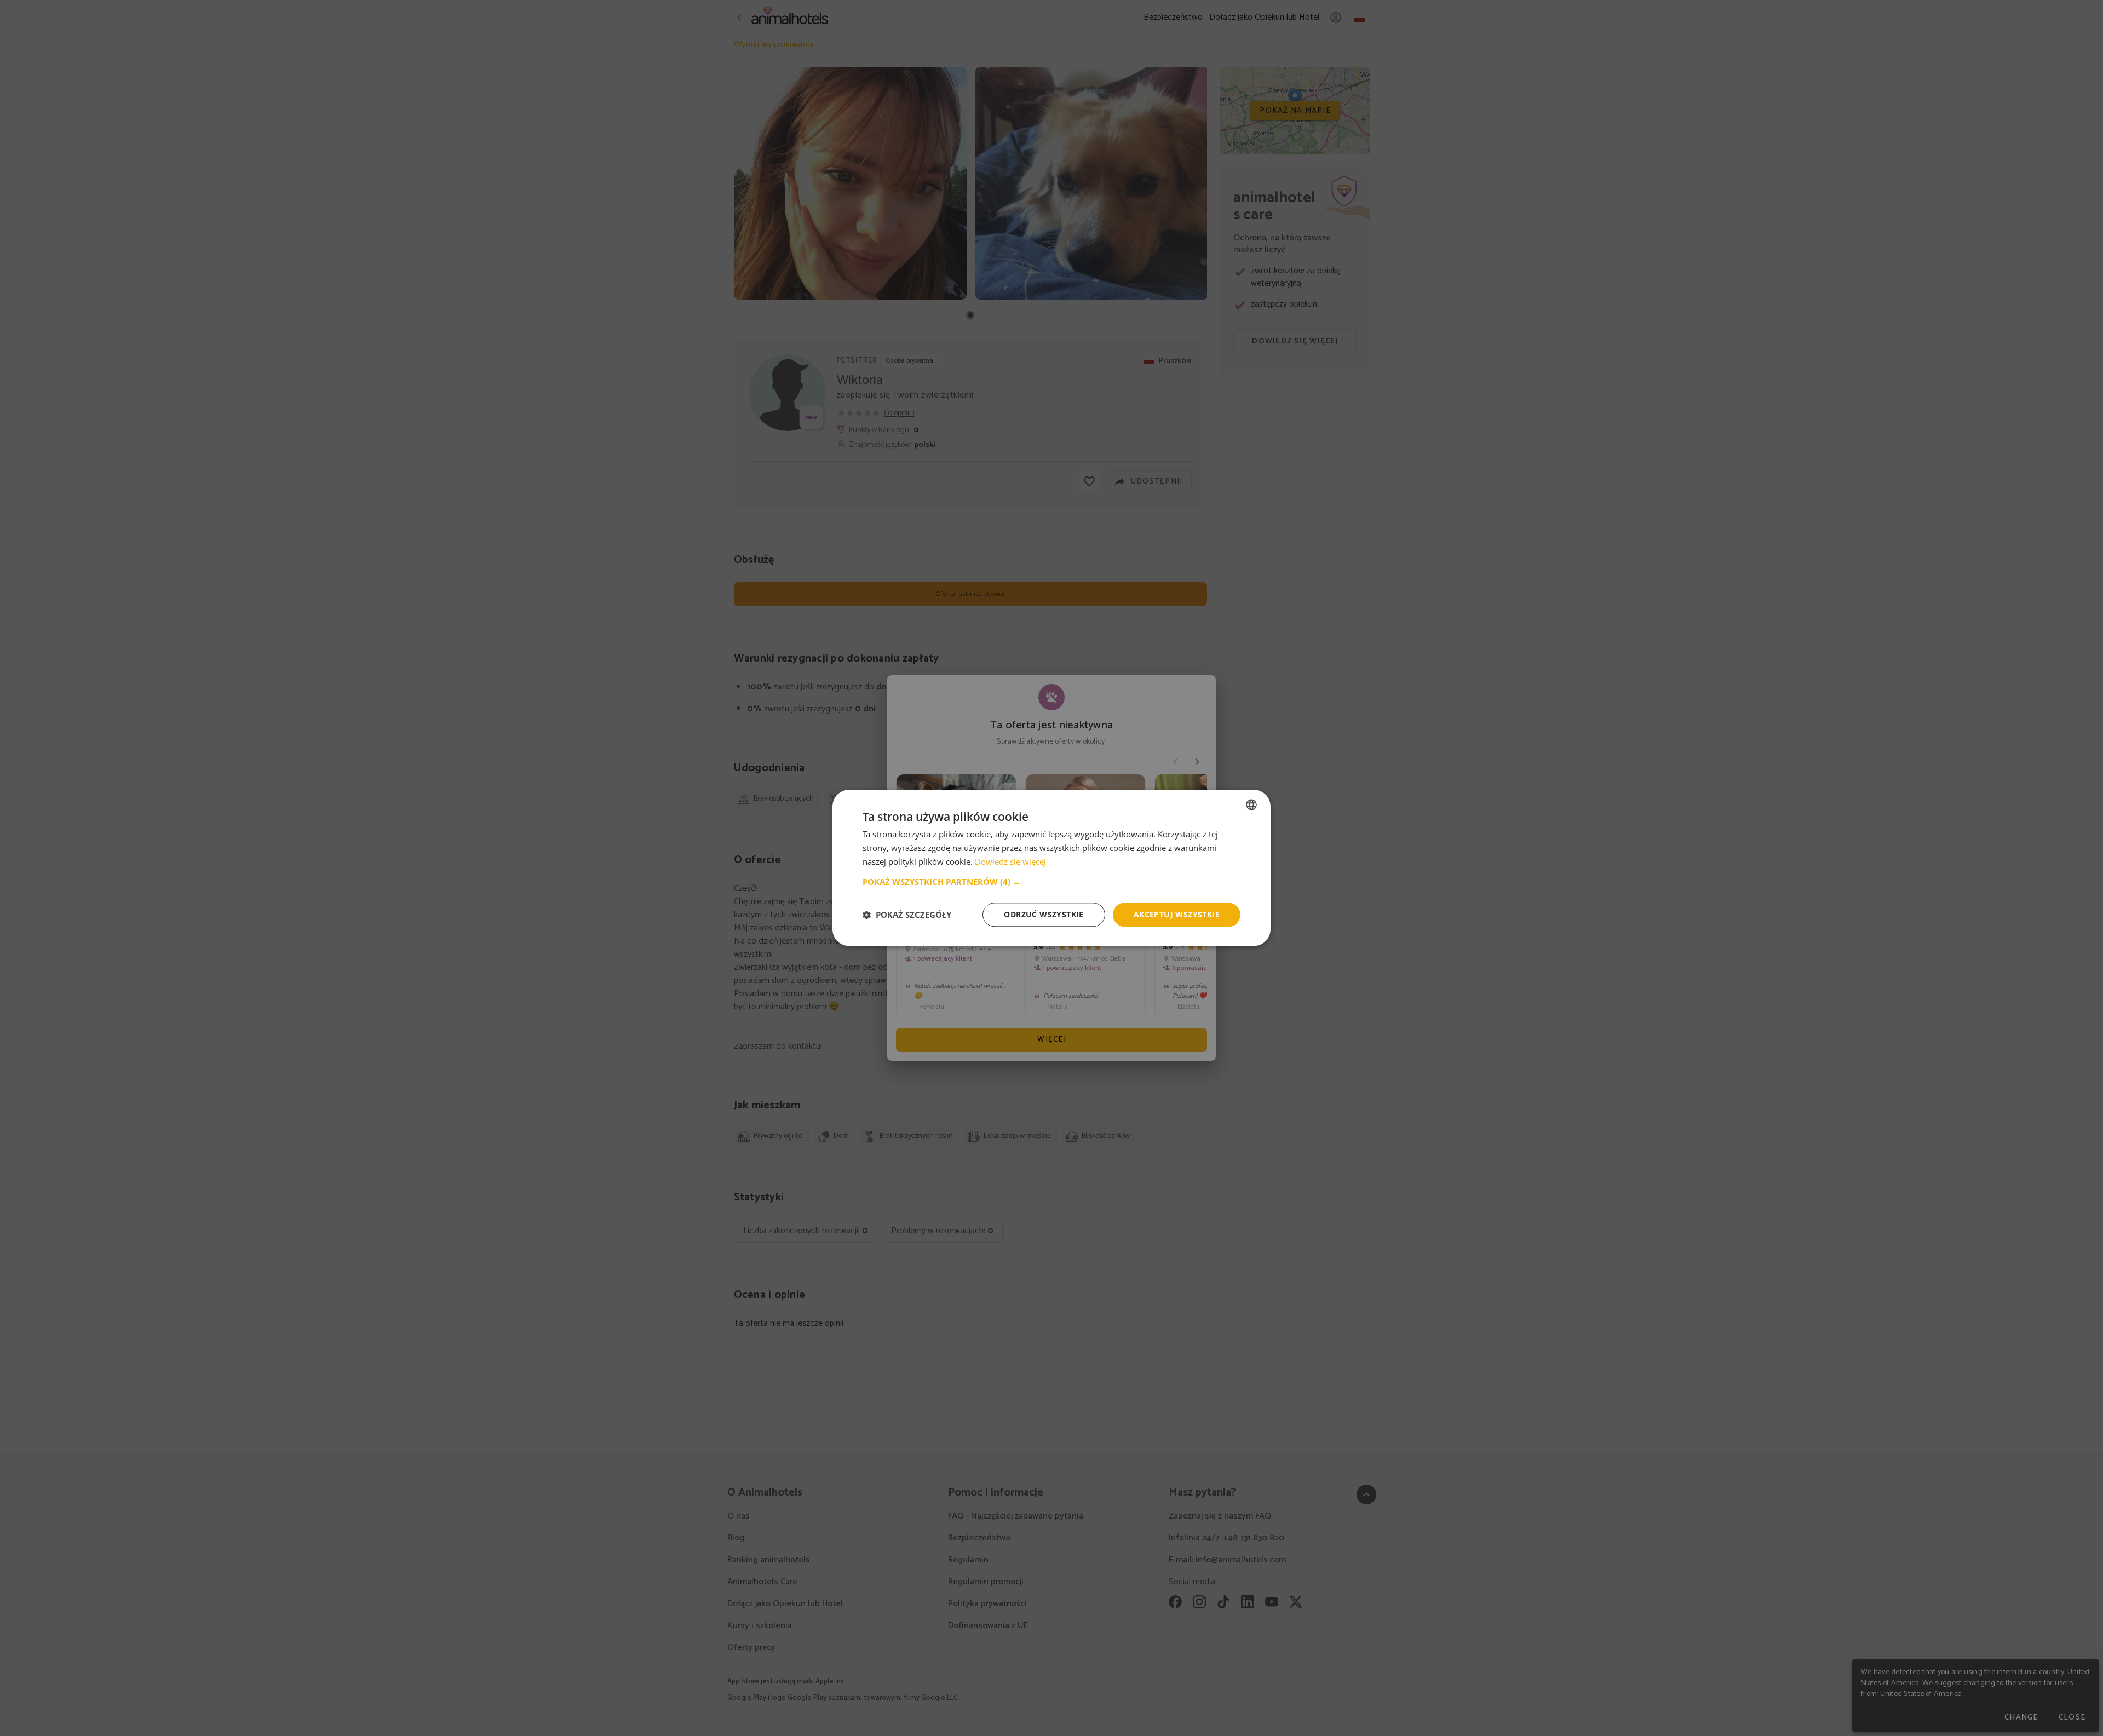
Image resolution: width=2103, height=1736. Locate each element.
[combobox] (1251, 804)
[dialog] (1051, 868)
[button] (1051, 882)
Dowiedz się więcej (1010, 861)
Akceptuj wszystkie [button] (1177, 914)
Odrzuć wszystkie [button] (1044, 914)
